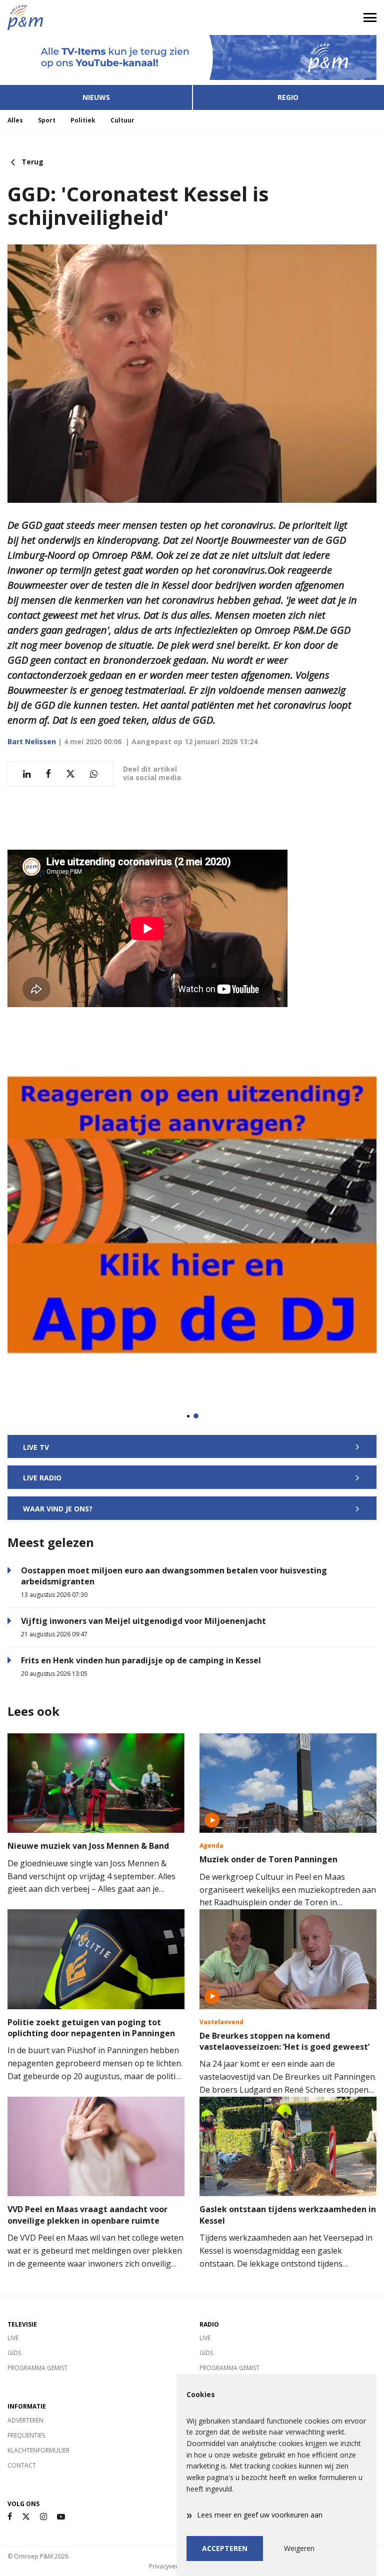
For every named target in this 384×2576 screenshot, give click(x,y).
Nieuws (96, 97)
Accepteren (225, 2548)
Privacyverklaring (173, 2566)
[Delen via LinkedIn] (27, 774)
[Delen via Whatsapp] (94, 774)
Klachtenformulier (38, 2450)
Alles (15, 120)
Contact (22, 2465)
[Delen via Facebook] (48, 774)
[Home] (96, 17)
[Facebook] (10, 2517)
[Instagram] (43, 2517)
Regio (288, 97)
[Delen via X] (70, 774)
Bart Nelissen (32, 741)
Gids (14, 2353)
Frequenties (26, 2435)
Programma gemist (37, 2368)
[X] (26, 2517)
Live (13, 2338)
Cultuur (122, 120)
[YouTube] (61, 2517)
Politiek (83, 120)
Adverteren (25, 2420)
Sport (47, 120)
